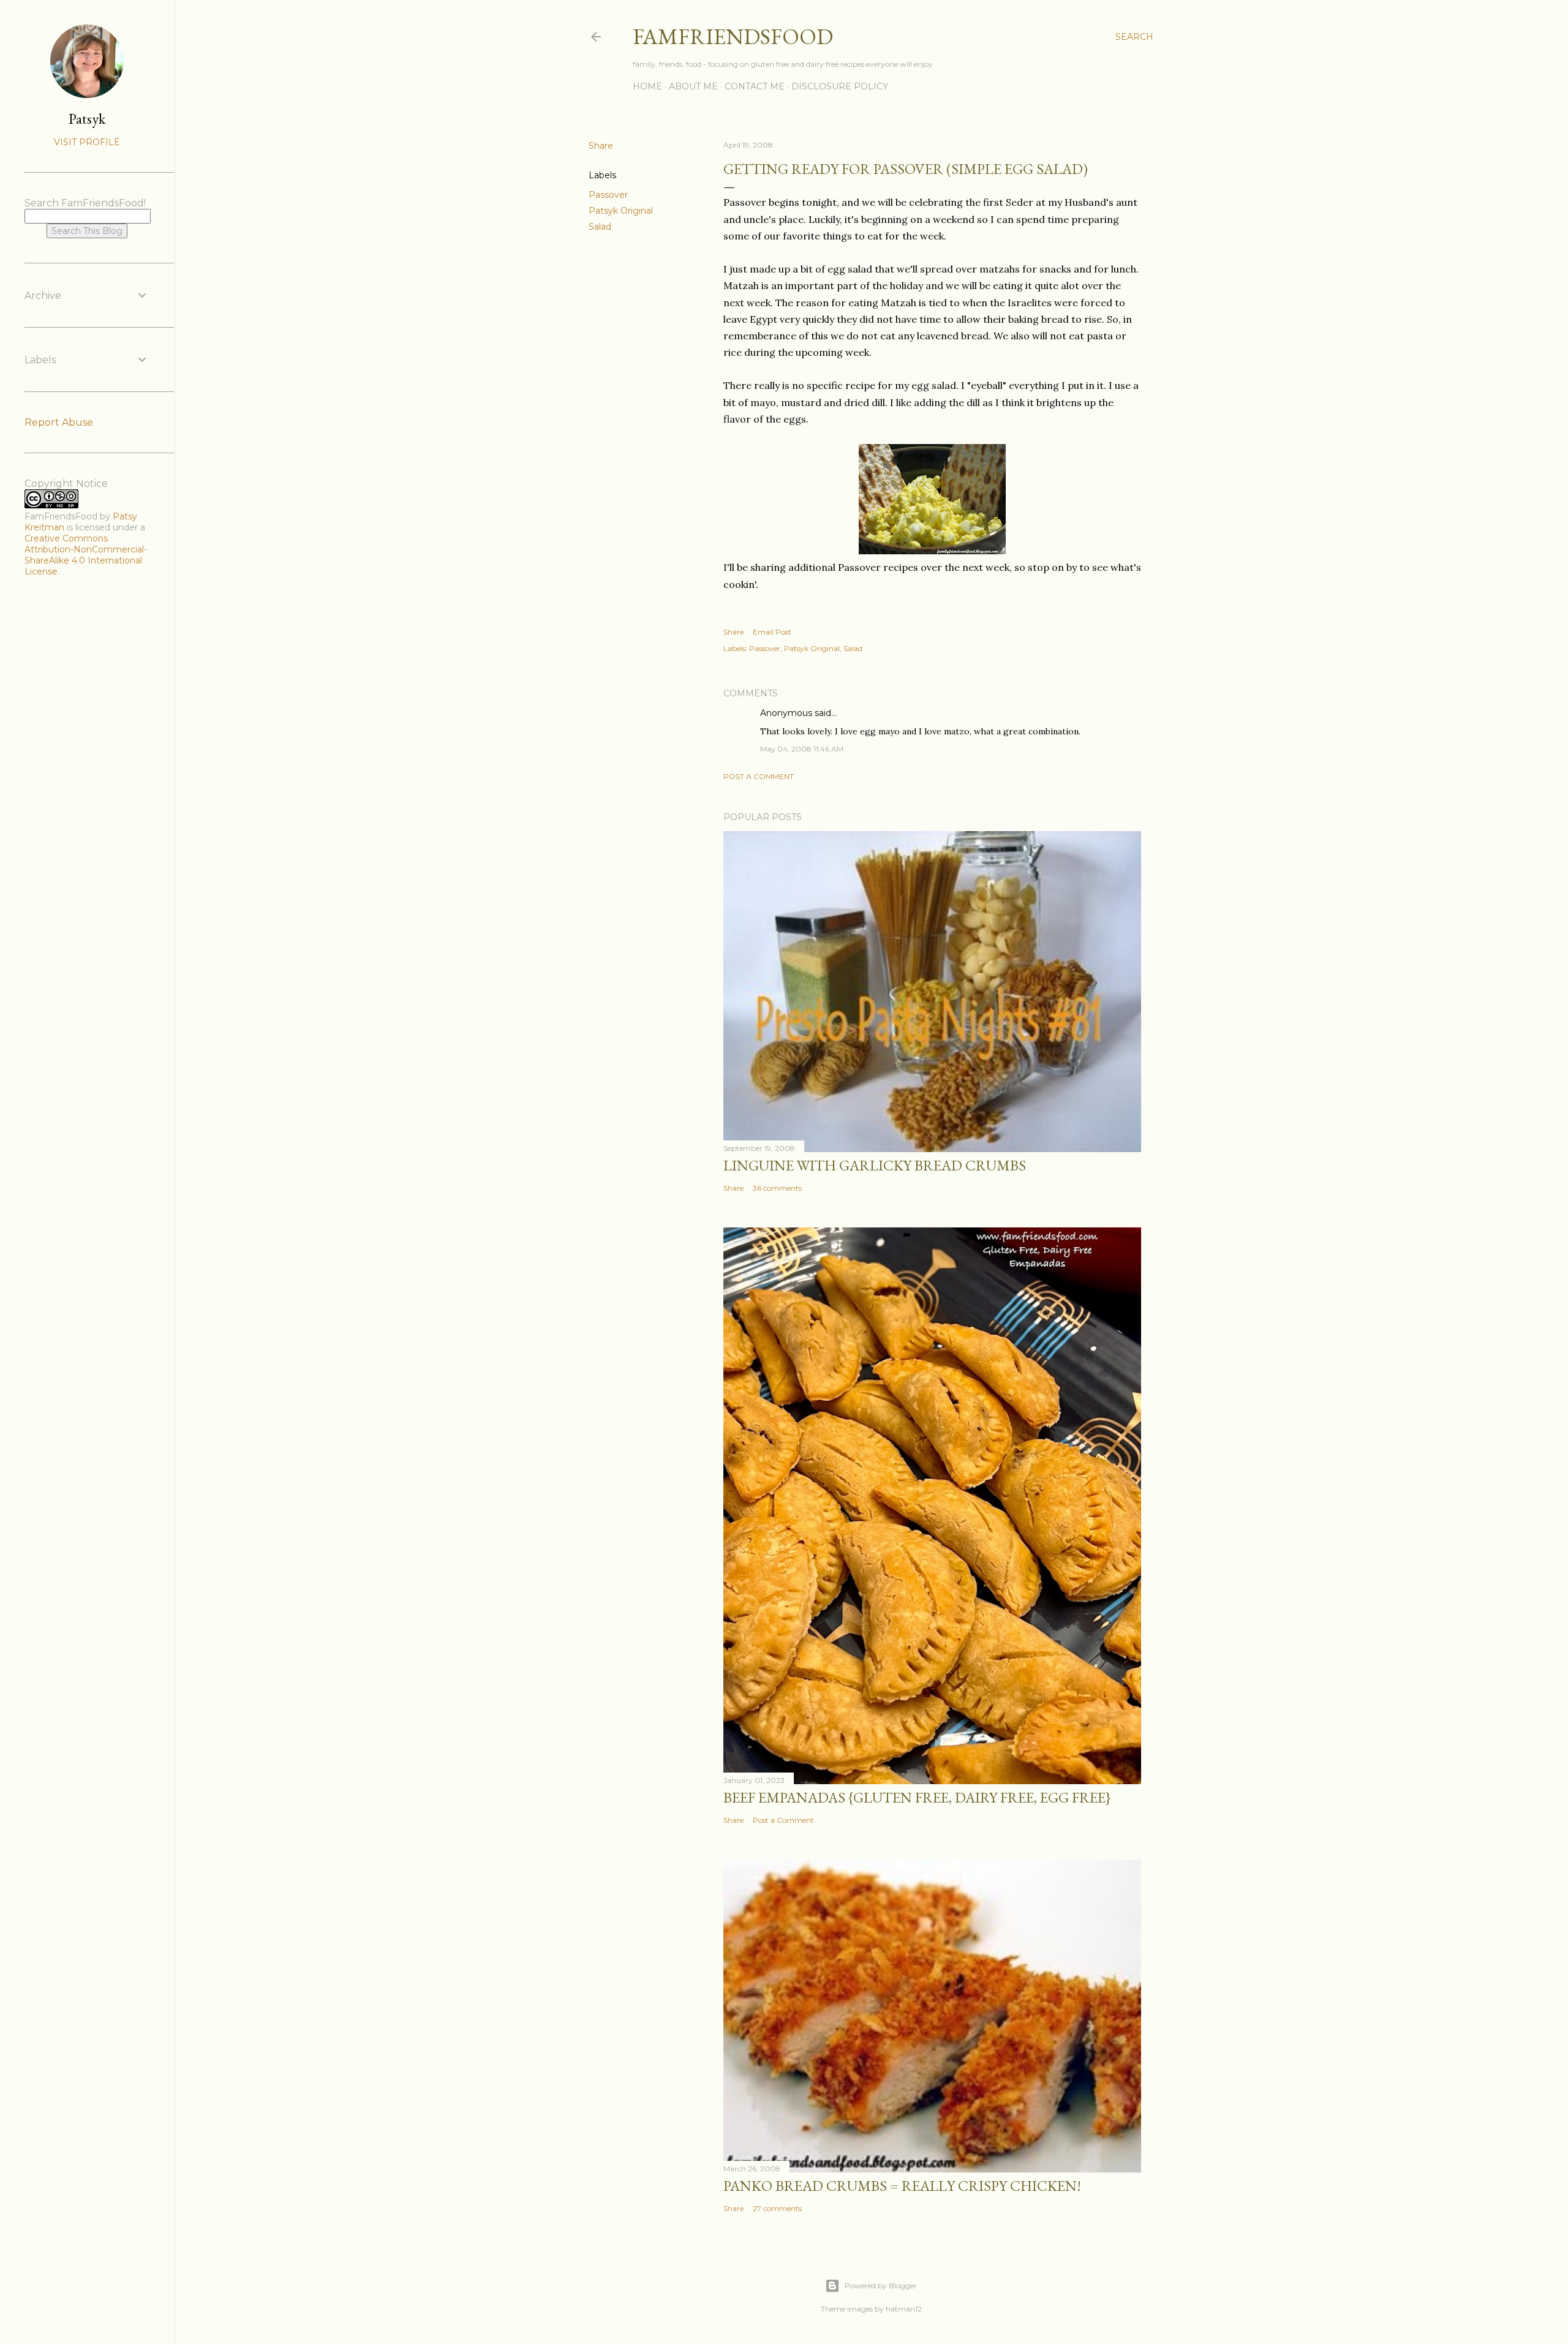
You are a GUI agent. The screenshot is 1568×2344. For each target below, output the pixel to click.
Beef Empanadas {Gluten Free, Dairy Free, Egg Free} (917, 1797)
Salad (600, 227)
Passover (608, 195)
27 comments (777, 2208)
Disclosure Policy (840, 86)
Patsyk (87, 119)
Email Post (772, 632)
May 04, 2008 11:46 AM (802, 749)
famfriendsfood (733, 36)
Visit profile (87, 142)
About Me (693, 86)
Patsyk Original (621, 211)
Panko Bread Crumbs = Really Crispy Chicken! (902, 2186)
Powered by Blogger (881, 2286)
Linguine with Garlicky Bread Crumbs (875, 1165)
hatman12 (904, 2309)
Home (647, 86)
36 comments (777, 1188)
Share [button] (601, 146)
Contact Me (755, 86)
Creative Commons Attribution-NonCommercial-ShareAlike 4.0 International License (86, 555)
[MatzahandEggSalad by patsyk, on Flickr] (932, 551)
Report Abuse (59, 422)
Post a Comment (759, 776)
